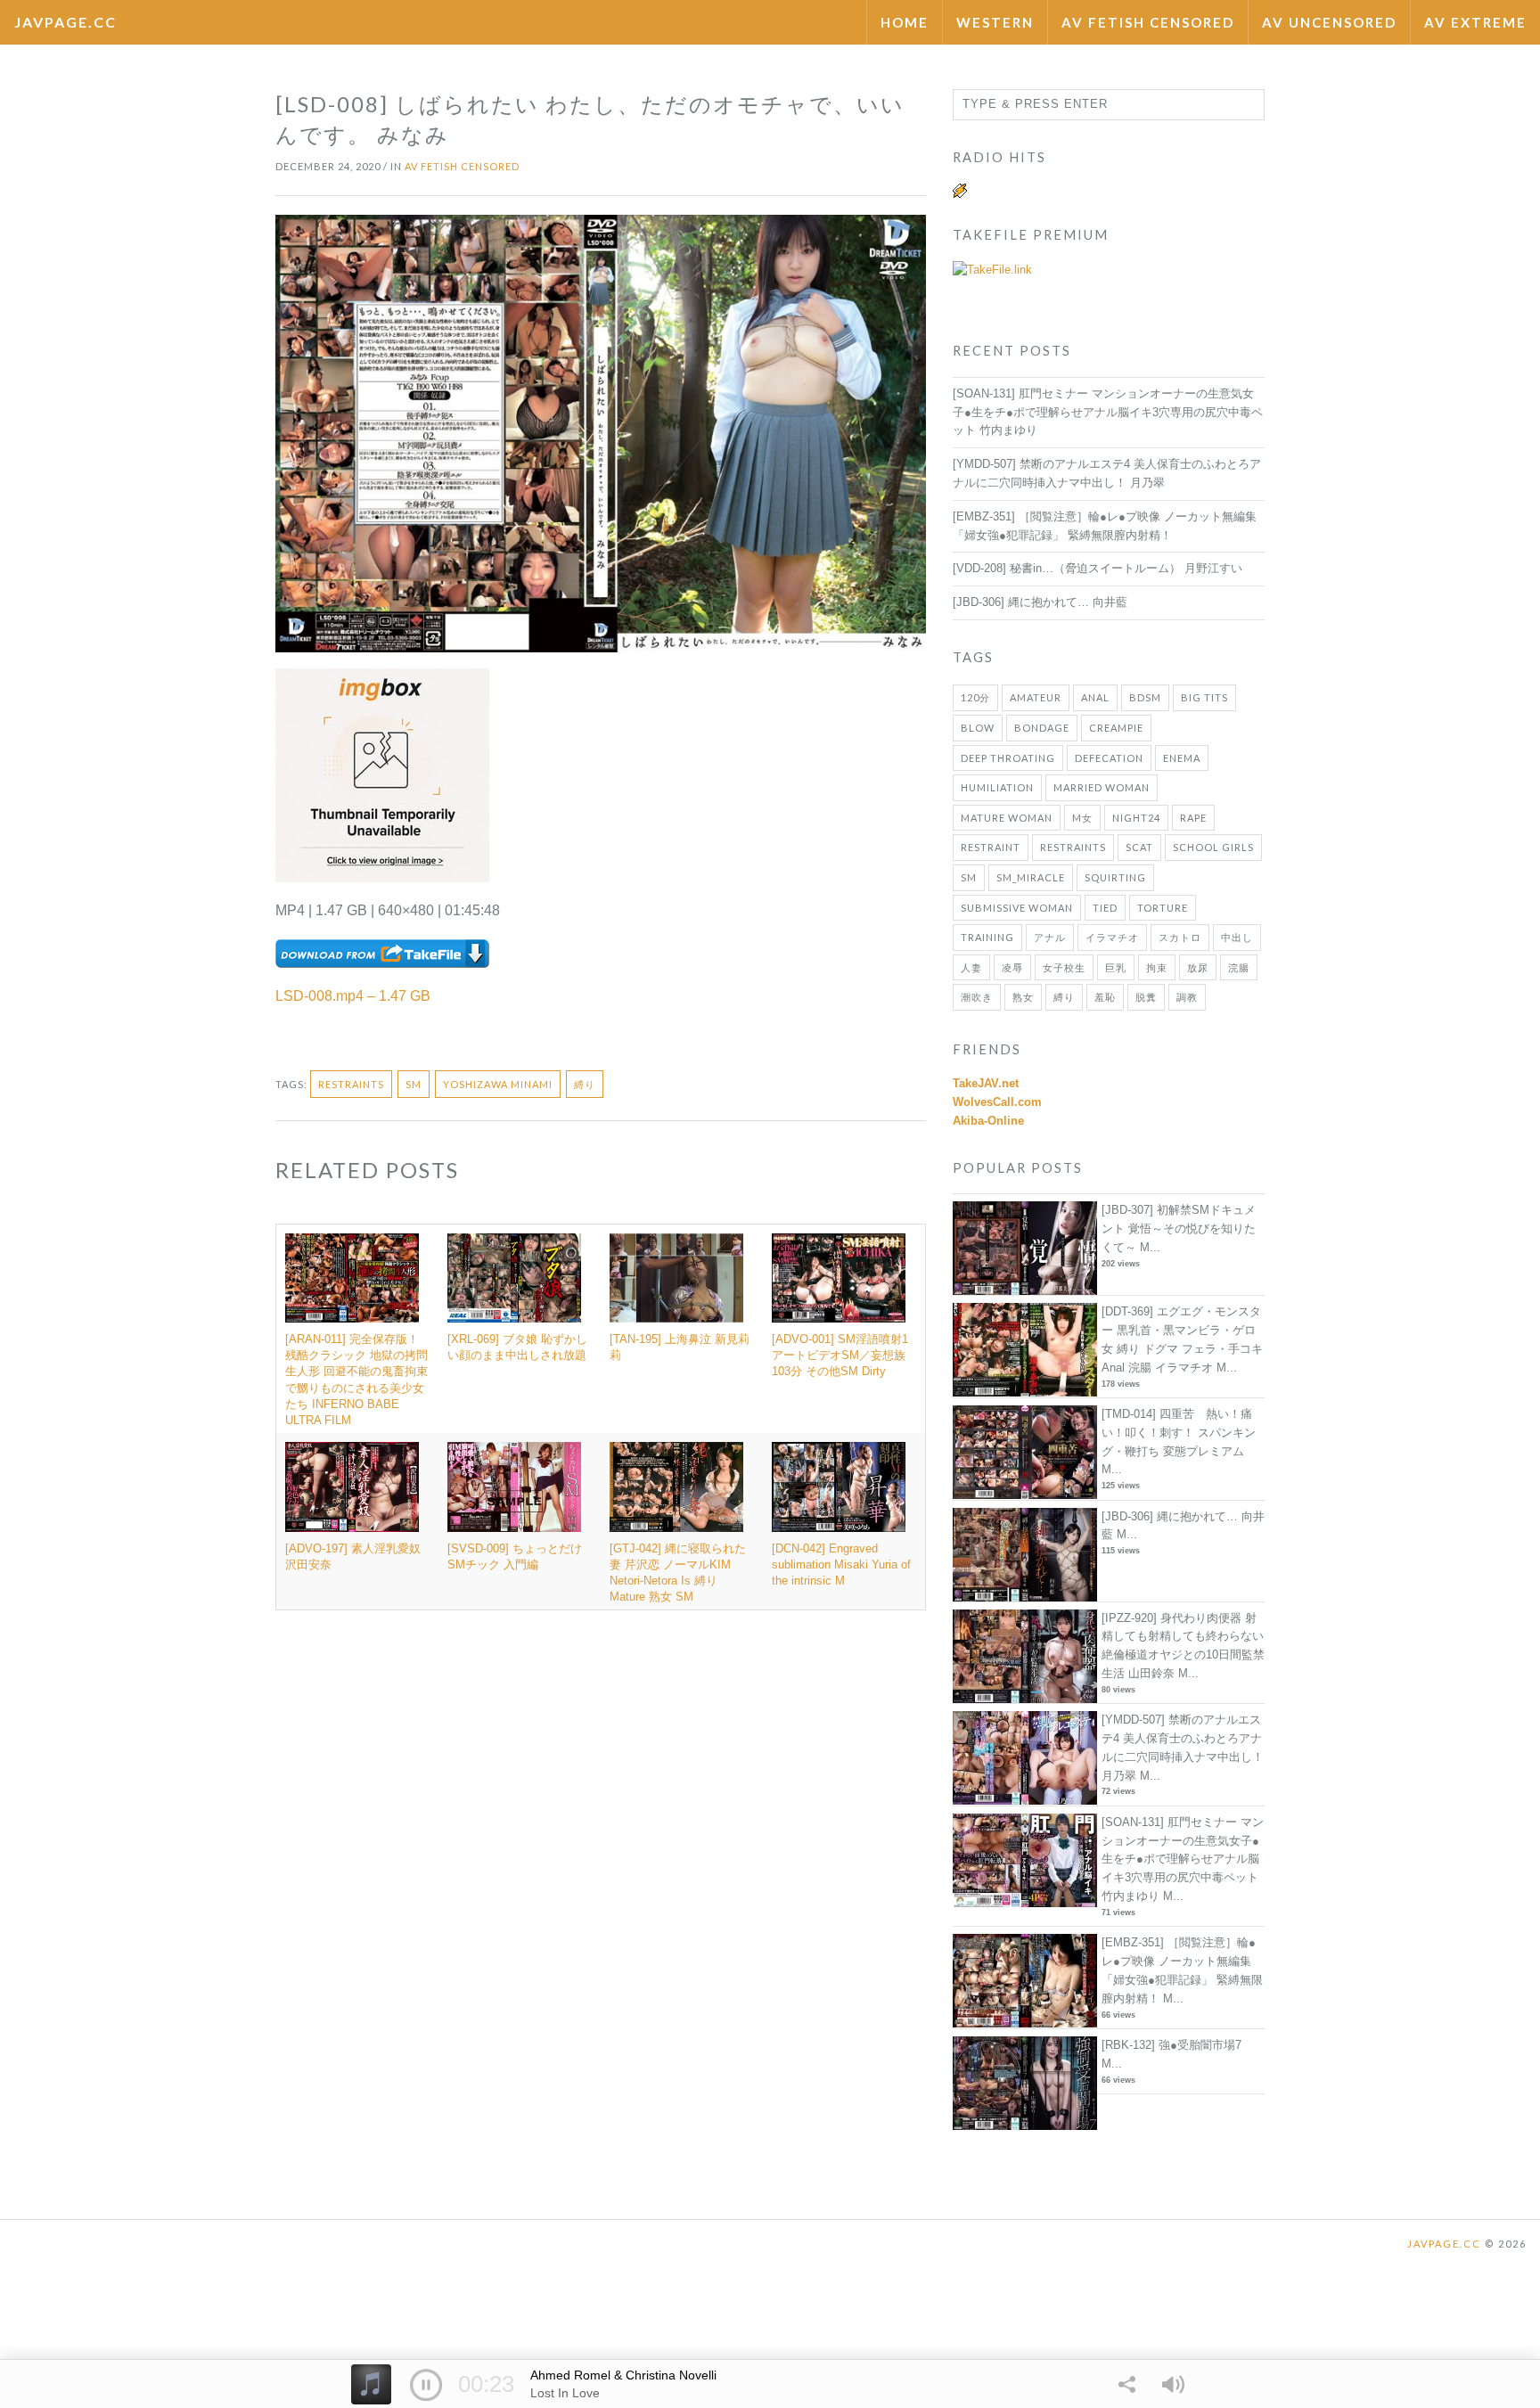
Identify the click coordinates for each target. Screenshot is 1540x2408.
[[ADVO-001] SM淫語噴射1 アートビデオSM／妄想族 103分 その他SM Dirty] (844, 1278)
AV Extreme (1475, 22)
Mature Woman (1007, 818)
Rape (1193, 818)
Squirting (1115, 877)
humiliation (997, 787)
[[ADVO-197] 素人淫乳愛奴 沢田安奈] (357, 1487)
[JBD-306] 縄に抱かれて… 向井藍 (1040, 602)
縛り (585, 1084)
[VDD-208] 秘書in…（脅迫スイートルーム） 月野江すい (1098, 568)
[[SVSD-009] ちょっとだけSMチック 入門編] (520, 1487)
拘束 (1157, 967)
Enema (1182, 758)
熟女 (1023, 997)
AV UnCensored (1329, 22)
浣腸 (1239, 967)
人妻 (971, 967)
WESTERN (995, 22)
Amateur (1036, 697)
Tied (1105, 908)
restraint (991, 847)
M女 (1082, 818)
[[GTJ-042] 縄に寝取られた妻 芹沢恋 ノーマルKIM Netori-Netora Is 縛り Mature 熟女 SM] (682, 1487)
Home (905, 22)
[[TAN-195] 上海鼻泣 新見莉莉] (682, 1278)
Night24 (1136, 818)
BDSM (1145, 697)
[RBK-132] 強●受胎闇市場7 (1171, 2045)
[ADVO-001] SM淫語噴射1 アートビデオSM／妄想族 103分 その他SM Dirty (840, 1355)
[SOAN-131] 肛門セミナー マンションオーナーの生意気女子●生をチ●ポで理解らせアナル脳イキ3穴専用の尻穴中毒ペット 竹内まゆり (1108, 412)
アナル (1050, 937)
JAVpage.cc (66, 22)
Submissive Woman (1017, 908)
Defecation (1109, 758)
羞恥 (1105, 997)
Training (987, 937)
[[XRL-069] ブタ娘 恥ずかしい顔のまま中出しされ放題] (520, 1278)
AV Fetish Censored (1148, 22)
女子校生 (1064, 967)
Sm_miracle (1031, 877)
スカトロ (1180, 937)
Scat (1139, 847)
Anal (1095, 697)
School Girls (1213, 847)
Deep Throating (1008, 758)
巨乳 (1116, 967)
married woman (1102, 787)
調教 (1187, 997)
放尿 (1198, 967)
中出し (1237, 937)
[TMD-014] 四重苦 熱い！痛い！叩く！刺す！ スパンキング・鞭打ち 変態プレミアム (1179, 1433)
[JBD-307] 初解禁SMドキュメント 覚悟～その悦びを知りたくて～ (1179, 1229)
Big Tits (1204, 697)
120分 (975, 697)
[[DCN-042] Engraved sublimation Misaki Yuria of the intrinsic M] (844, 1487)
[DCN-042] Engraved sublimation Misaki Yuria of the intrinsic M (841, 1564)
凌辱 (1012, 967)
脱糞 (1146, 997)
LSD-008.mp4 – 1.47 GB (353, 996)
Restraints (351, 1084)
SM (414, 1084)
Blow (978, 728)
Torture (1163, 908)
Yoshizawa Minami (498, 1084)
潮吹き (977, 997)
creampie (1116, 728)
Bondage (1042, 728)
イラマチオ (1112, 937)
